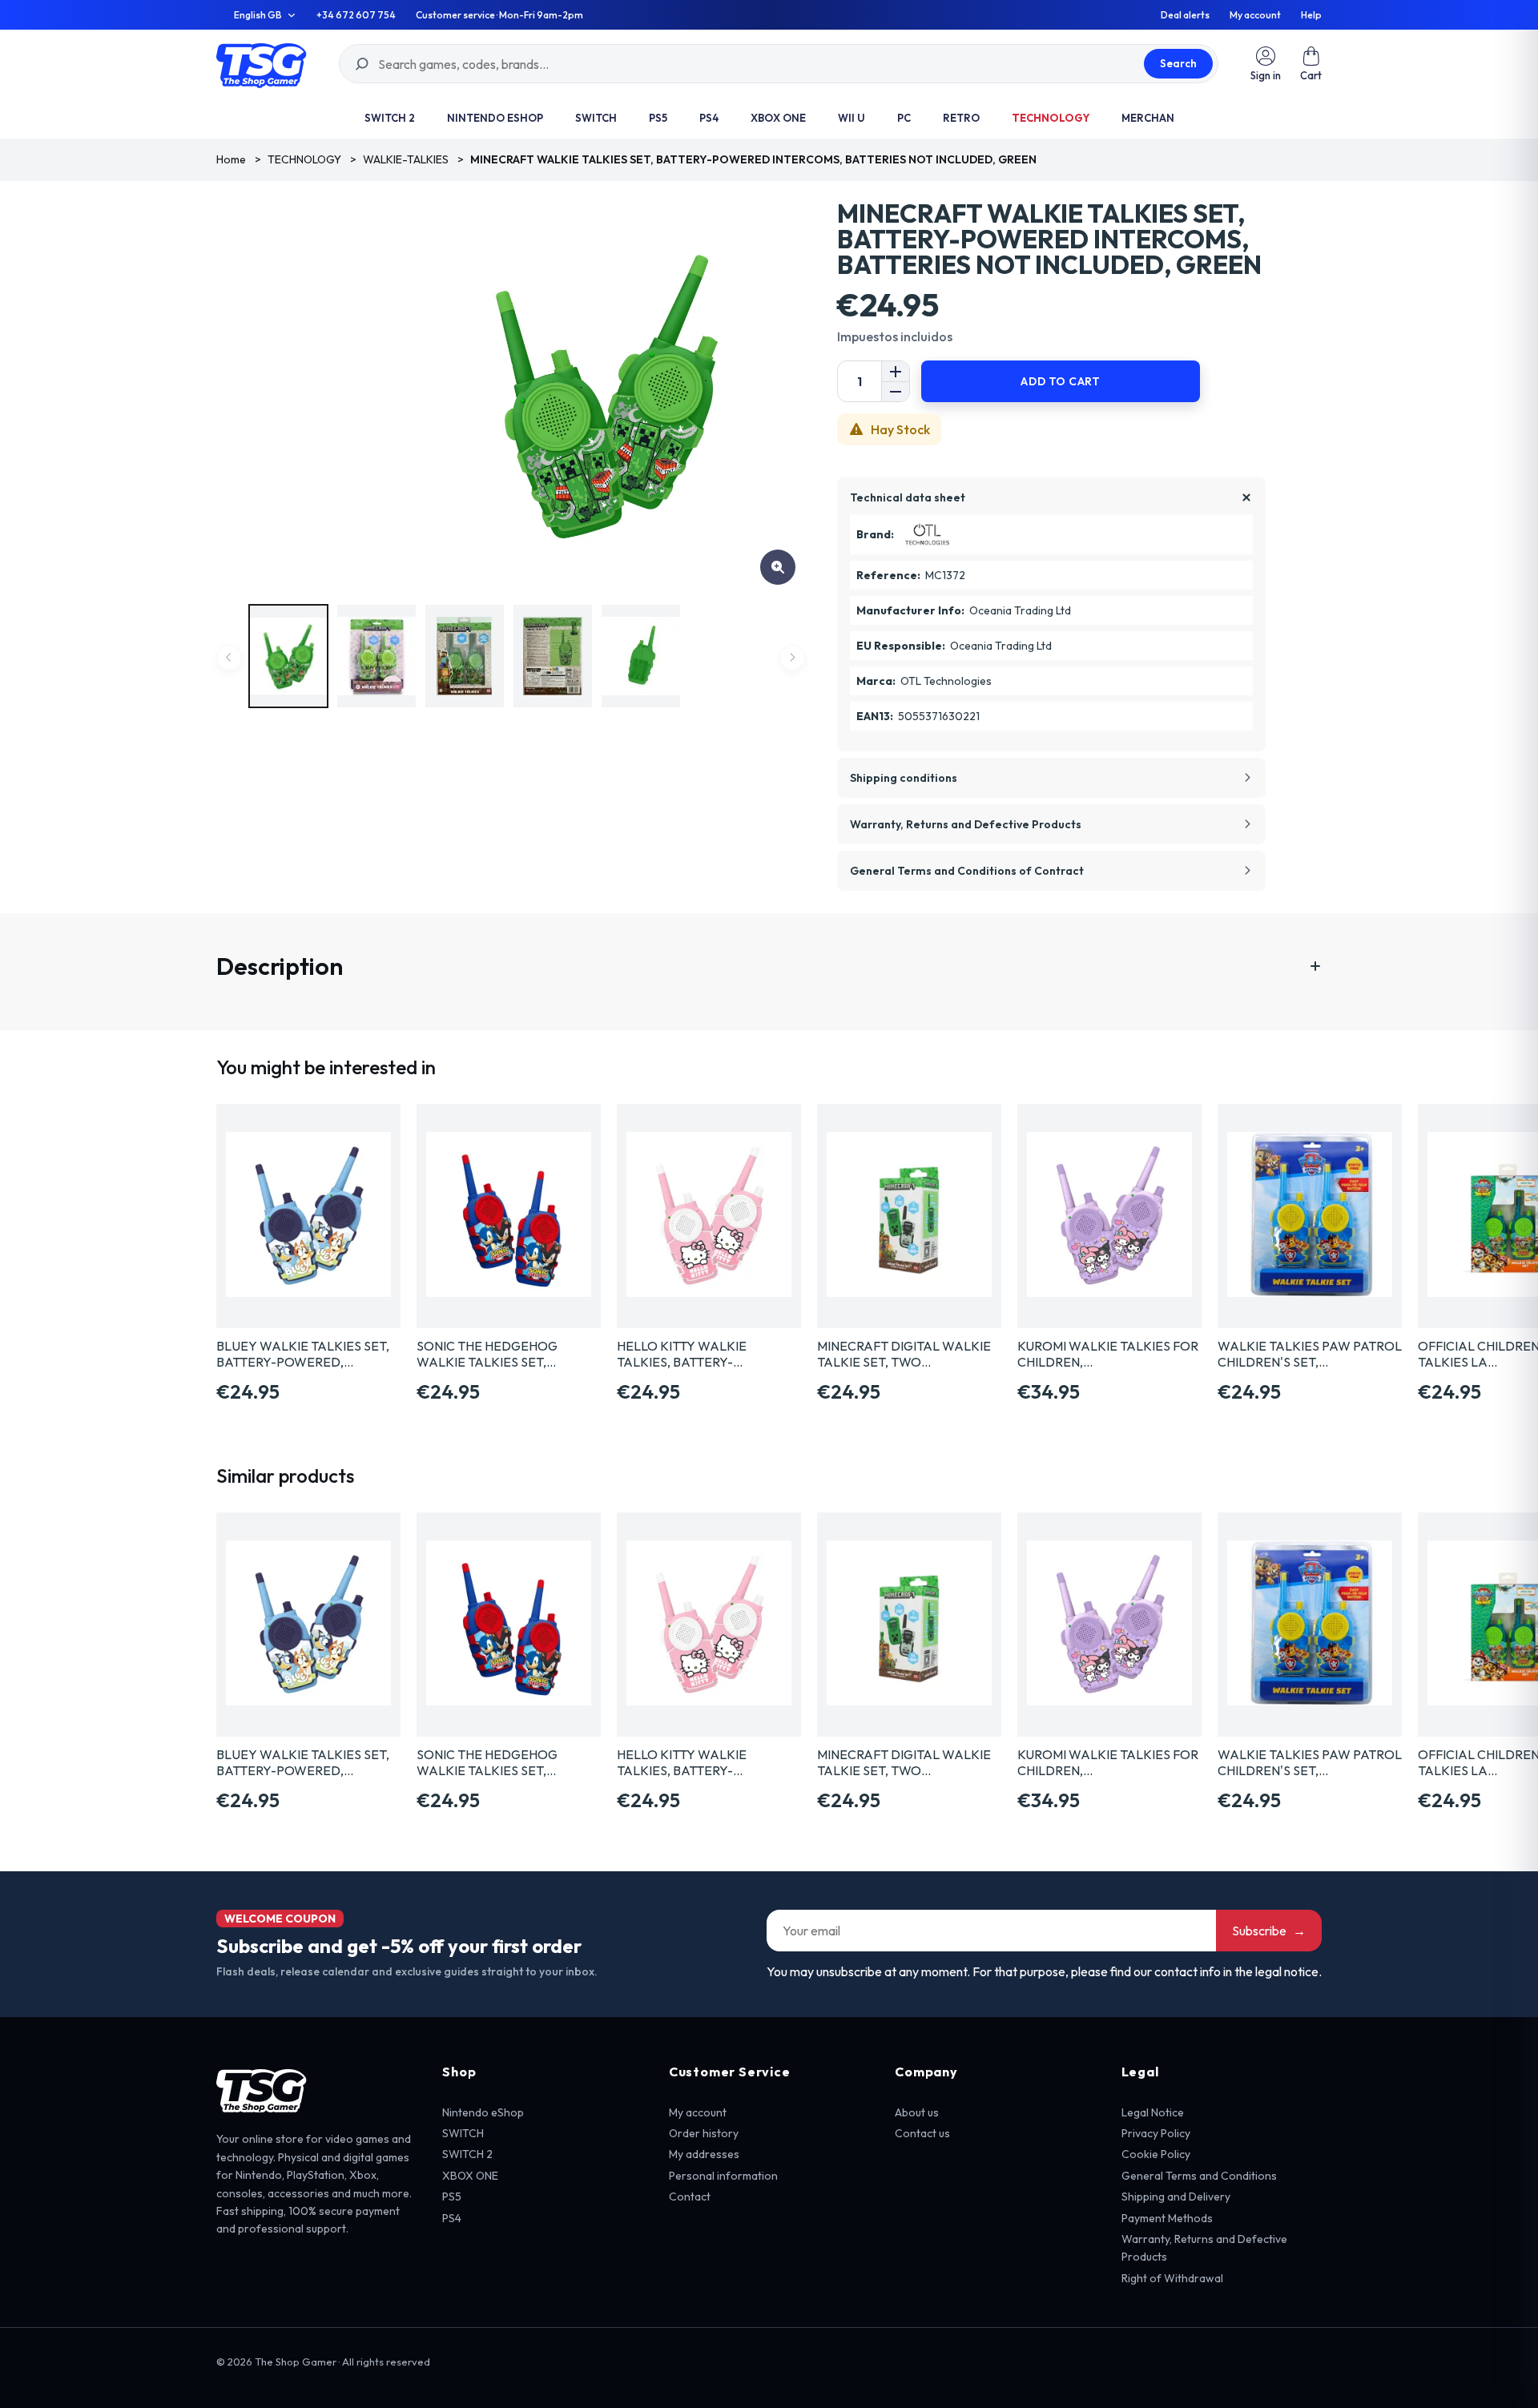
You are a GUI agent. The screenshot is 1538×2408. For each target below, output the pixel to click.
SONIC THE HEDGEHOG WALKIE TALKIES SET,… (487, 1354)
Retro (961, 118)
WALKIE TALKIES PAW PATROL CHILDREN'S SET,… (1310, 1354)
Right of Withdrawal (1172, 2278)
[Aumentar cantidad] (896, 371)
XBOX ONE (778, 118)
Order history (704, 2133)
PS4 (709, 118)
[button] (1311, 64)
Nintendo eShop (495, 118)
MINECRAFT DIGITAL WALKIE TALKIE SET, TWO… (904, 1354)
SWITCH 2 (390, 118)
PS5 (658, 118)
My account (1255, 15)
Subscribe (1269, 1931)
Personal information (723, 2176)
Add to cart (1060, 381)
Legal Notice (1153, 2112)
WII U (852, 118)
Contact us (922, 2133)
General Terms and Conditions (1199, 2176)
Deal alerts (1185, 15)
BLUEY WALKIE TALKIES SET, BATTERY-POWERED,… (303, 1354)
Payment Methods (1167, 2218)
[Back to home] (262, 64)
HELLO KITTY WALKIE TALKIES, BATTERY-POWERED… (682, 1354)
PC (904, 118)
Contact (690, 2197)
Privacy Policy (1156, 2133)
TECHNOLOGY (1051, 118)
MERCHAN (1148, 118)
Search (1178, 63)
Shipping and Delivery (1176, 2197)
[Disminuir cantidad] (896, 391)
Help (1311, 15)
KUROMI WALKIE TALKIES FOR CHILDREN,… (1108, 1354)
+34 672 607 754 (356, 15)
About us (917, 2112)
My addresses (704, 2154)
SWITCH (596, 118)
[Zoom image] (778, 567)
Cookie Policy (1156, 2154)
